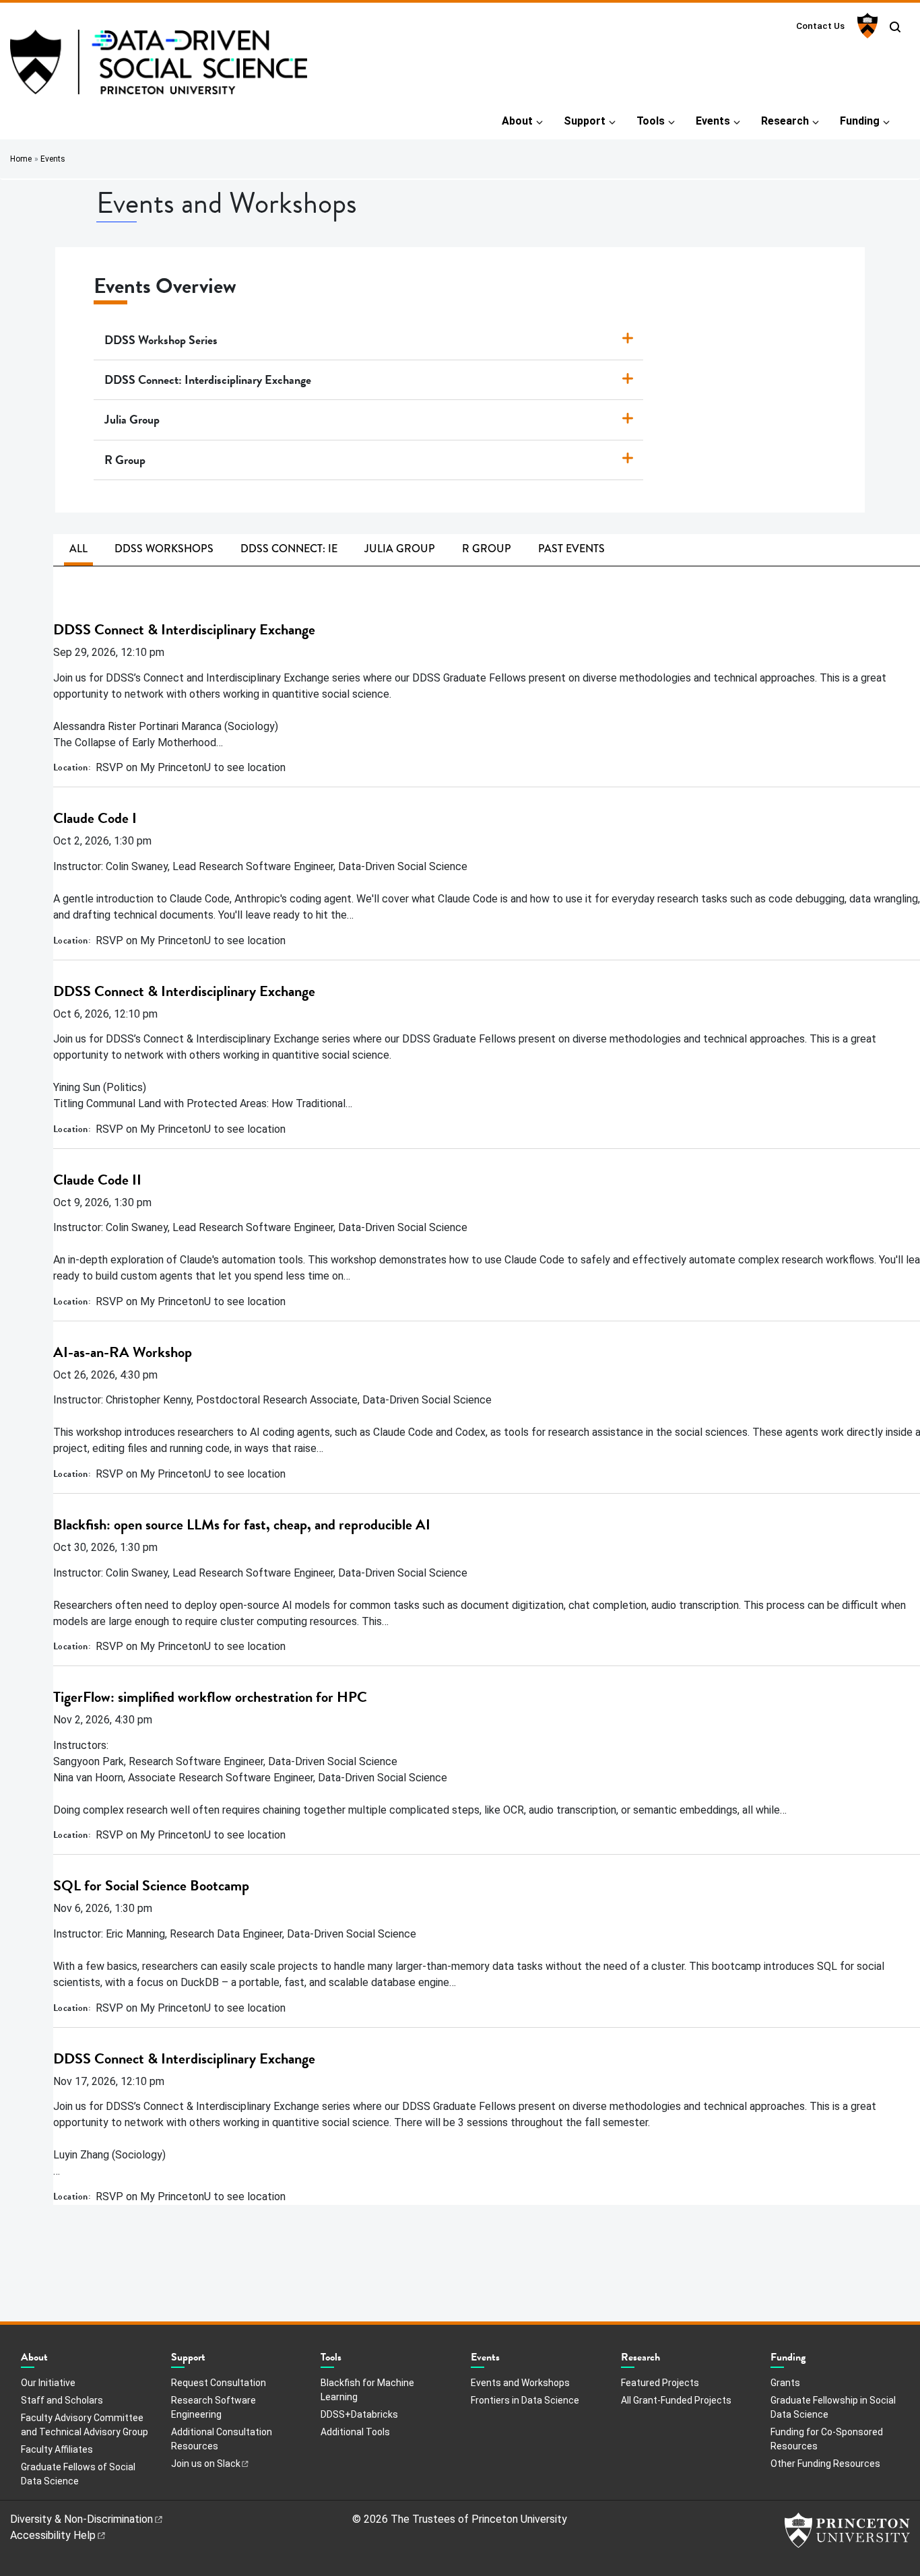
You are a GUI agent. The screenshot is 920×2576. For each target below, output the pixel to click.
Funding (860, 121)
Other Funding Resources (825, 2464)
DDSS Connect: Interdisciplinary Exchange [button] (208, 379)
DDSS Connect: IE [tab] (289, 549)
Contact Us (820, 26)
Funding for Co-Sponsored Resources (827, 2439)
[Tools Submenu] (348, 2360)
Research (785, 121)
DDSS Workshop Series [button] (161, 340)
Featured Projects (660, 2383)
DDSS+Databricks (359, 2414)
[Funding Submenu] (812, 2360)
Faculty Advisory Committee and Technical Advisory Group (85, 2425)
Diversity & (81, 2519)
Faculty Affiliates (57, 2449)
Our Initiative (48, 2383)
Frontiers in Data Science (525, 2400)
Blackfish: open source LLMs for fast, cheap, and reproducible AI (242, 1524)
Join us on (206, 2464)
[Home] (159, 67)
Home (21, 159)
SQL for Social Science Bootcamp (151, 1885)
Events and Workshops (520, 2383)
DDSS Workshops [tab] (164, 549)
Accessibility (53, 2535)
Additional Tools (355, 2432)
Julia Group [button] (132, 419)
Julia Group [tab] (400, 549)
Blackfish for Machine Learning (367, 2390)
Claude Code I (95, 818)
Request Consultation (219, 2383)
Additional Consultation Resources (222, 2439)
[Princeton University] (866, 26)
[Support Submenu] (212, 2360)
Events (713, 121)
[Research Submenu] (667, 2360)
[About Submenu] (55, 2360)
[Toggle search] (895, 27)
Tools (651, 121)
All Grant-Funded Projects (676, 2400)
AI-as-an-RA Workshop (123, 1352)
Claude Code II (97, 1180)
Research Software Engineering (213, 2407)
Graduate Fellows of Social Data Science (78, 2474)
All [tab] (78, 549)
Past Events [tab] (571, 549)
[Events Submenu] (506, 2360)
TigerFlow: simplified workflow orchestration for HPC (210, 1697)
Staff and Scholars (62, 2400)
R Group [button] (125, 460)
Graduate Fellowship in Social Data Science (833, 2407)
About (517, 121)
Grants (785, 2383)
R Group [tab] (487, 549)
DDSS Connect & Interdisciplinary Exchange (184, 629)
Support (585, 121)
